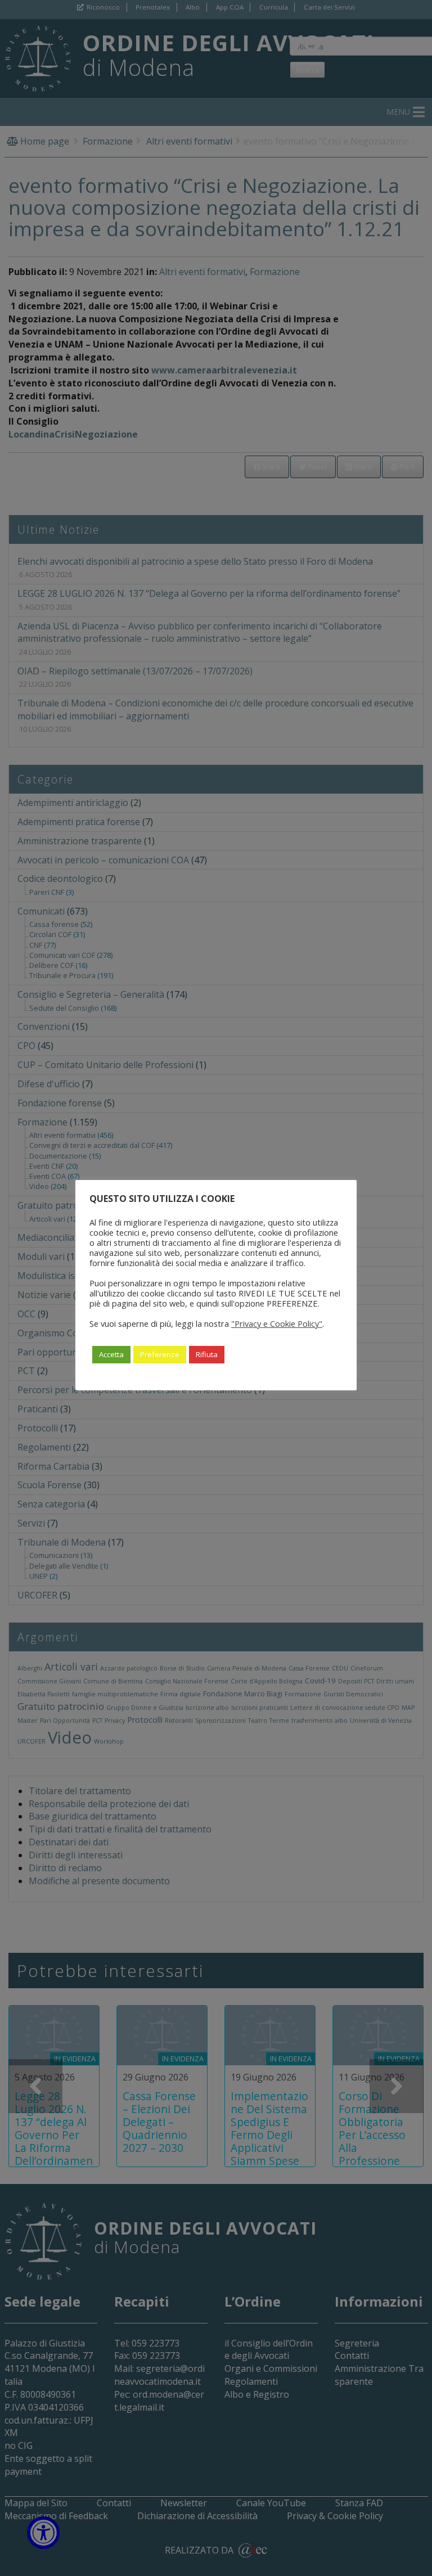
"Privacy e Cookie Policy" (277, 1323)
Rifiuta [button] (207, 1354)
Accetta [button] (111, 1354)
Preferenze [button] (160, 1354)
